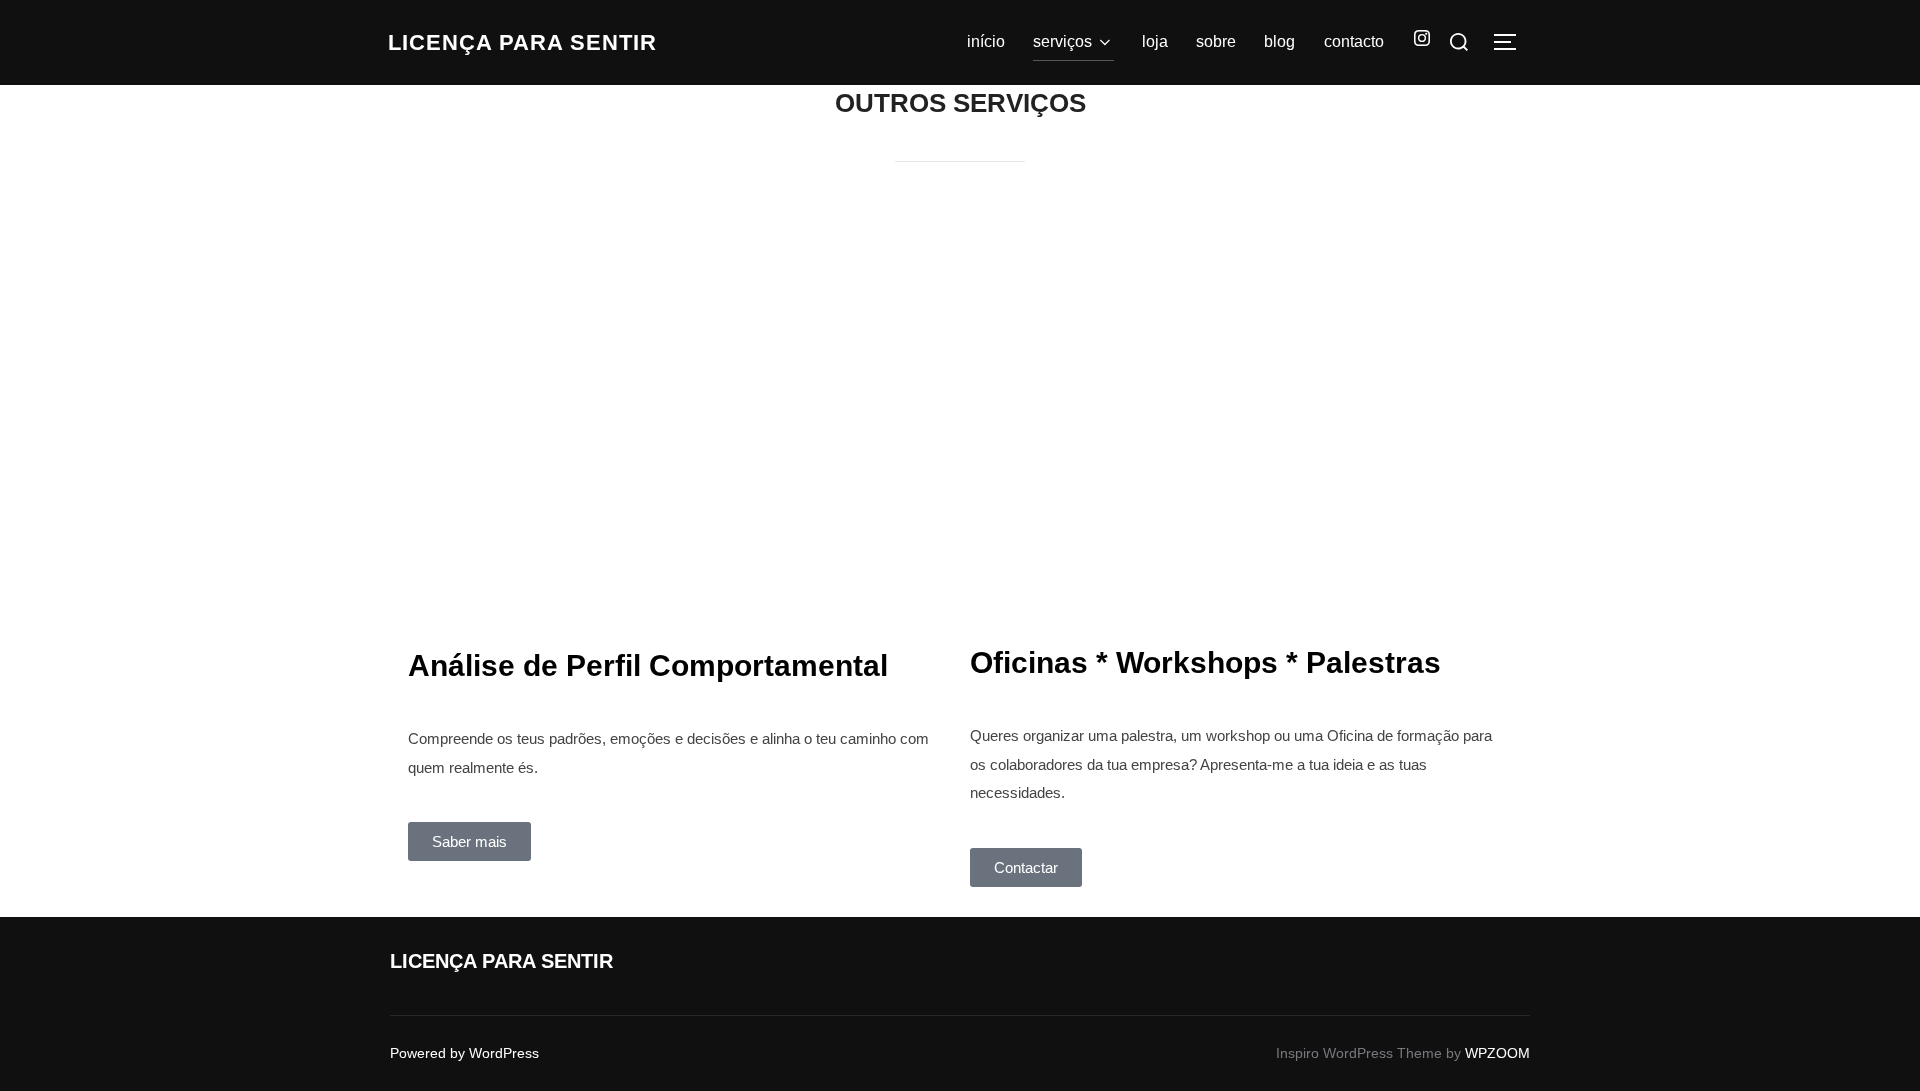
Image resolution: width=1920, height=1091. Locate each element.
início (986, 41)
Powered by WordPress (464, 1053)
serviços (1062, 41)
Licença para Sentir (522, 42)
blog (1279, 41)
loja (1155, 41)
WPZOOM (1497, 1053)
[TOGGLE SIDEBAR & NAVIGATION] (1512, 42)
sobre (1216, 41)
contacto (1354, 41)
